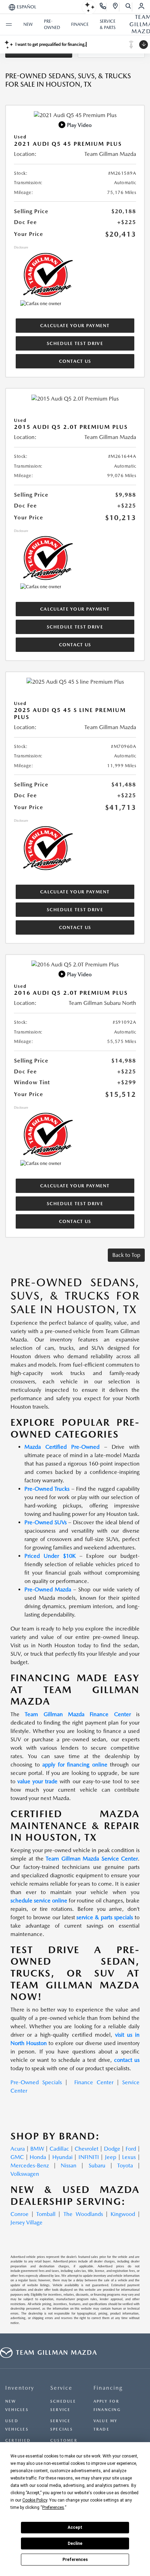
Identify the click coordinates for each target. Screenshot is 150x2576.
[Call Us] (103, 7)
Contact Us (75, 361)
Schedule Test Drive (75, 343)
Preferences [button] (53, 2507)
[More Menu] (9, 24)
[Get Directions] (116, 7)
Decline (75, 2543)
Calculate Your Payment (75, 326)
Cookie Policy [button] (35, 2500)
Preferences (75, 2560)
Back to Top (126, 1255)
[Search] (129, 7)
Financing (108, 2388)
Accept (75, 2527)
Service (61, 2388)
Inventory (20, 2388)
